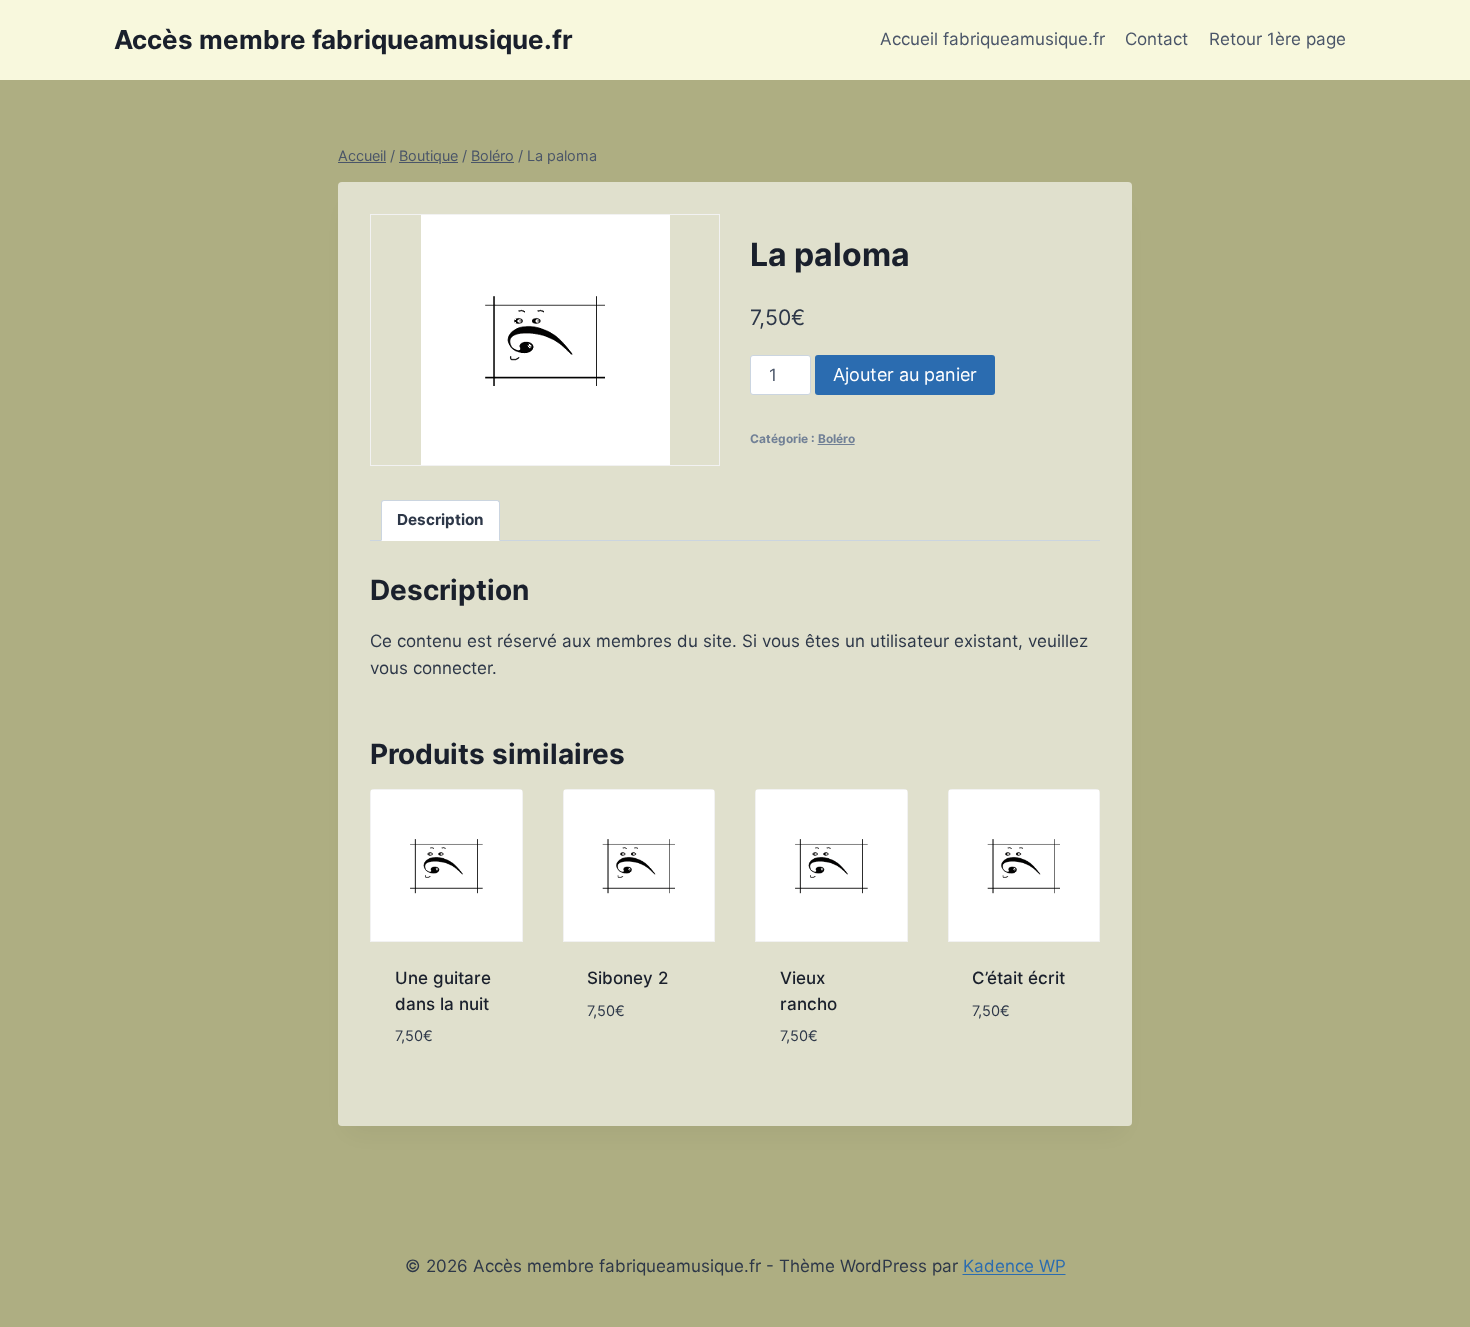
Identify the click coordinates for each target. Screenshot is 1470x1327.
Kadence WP (1014, 1266)
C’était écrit (1018, 978)
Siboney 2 (627, 978)
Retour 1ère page (1277, 39)
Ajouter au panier (905, 374)
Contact (1156, 39)
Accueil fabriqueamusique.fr (992, 39)
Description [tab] (440, 519)
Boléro (836, 438)
